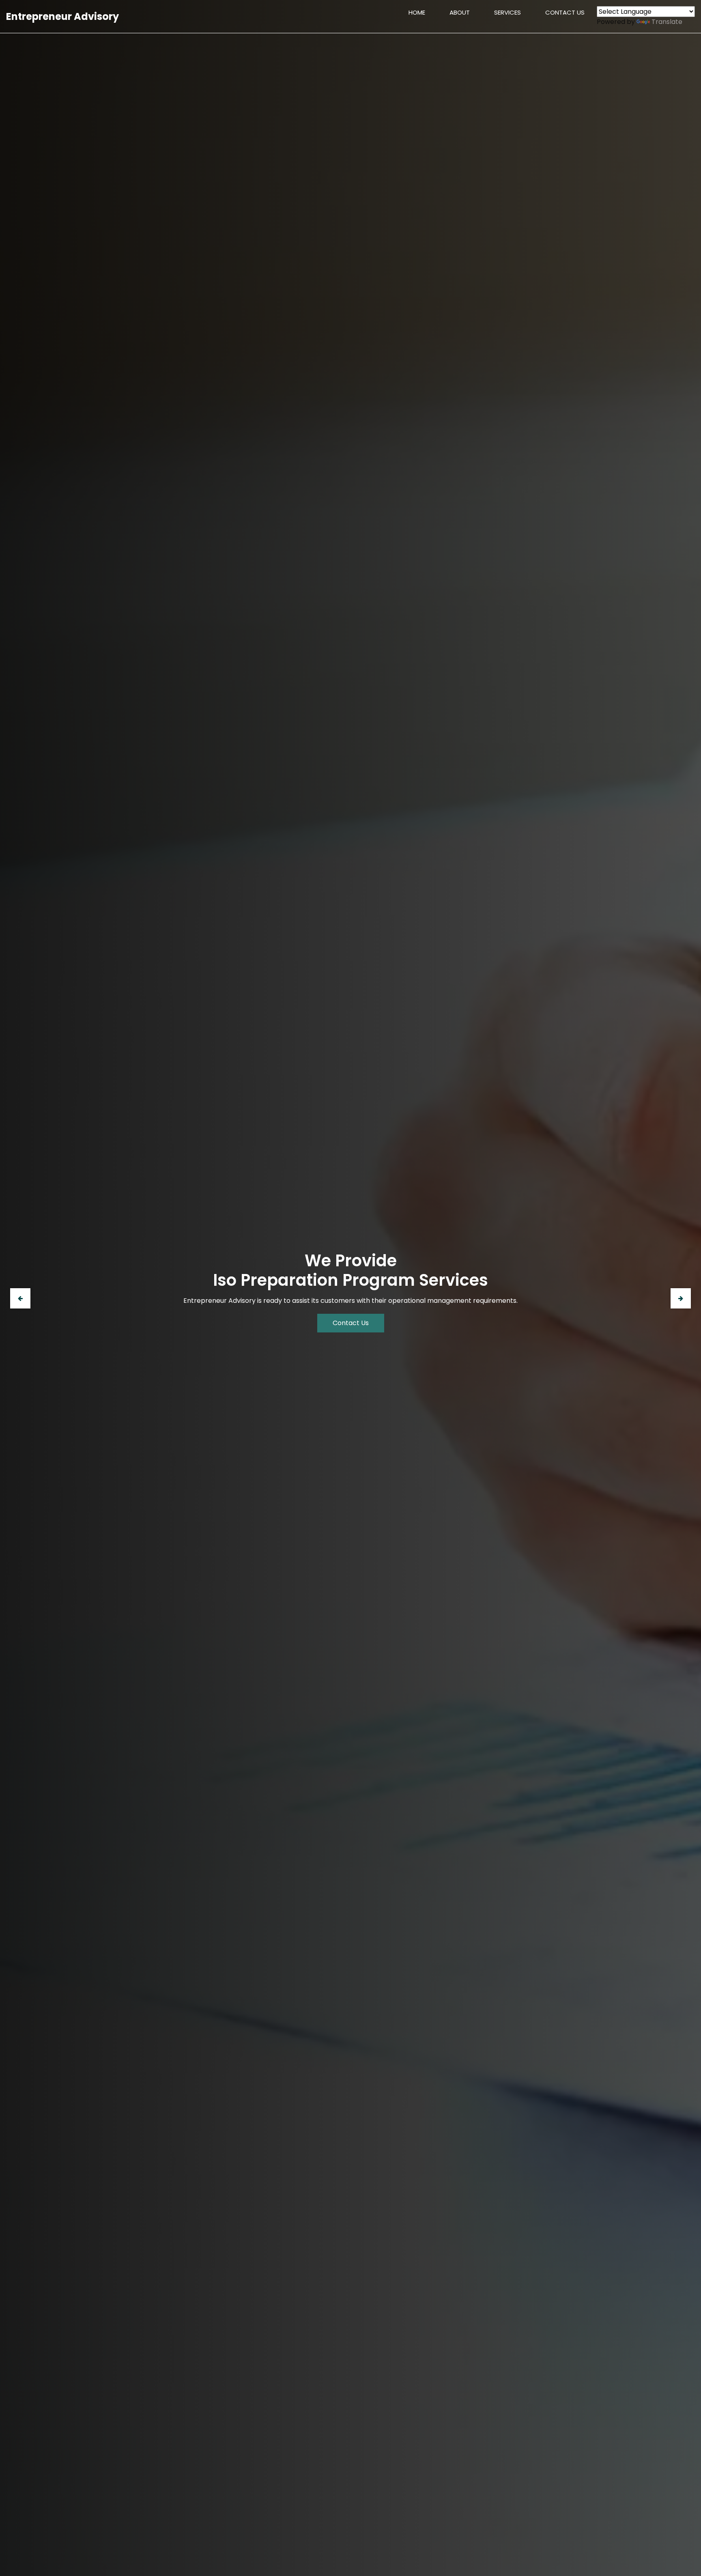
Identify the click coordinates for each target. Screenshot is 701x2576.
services (351, 1328)
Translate (667, 22)
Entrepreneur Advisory (62, 16)
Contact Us (565, 12)
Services (507, 12)
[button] (20, 1298)
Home (423, 12)
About (460, 12)
